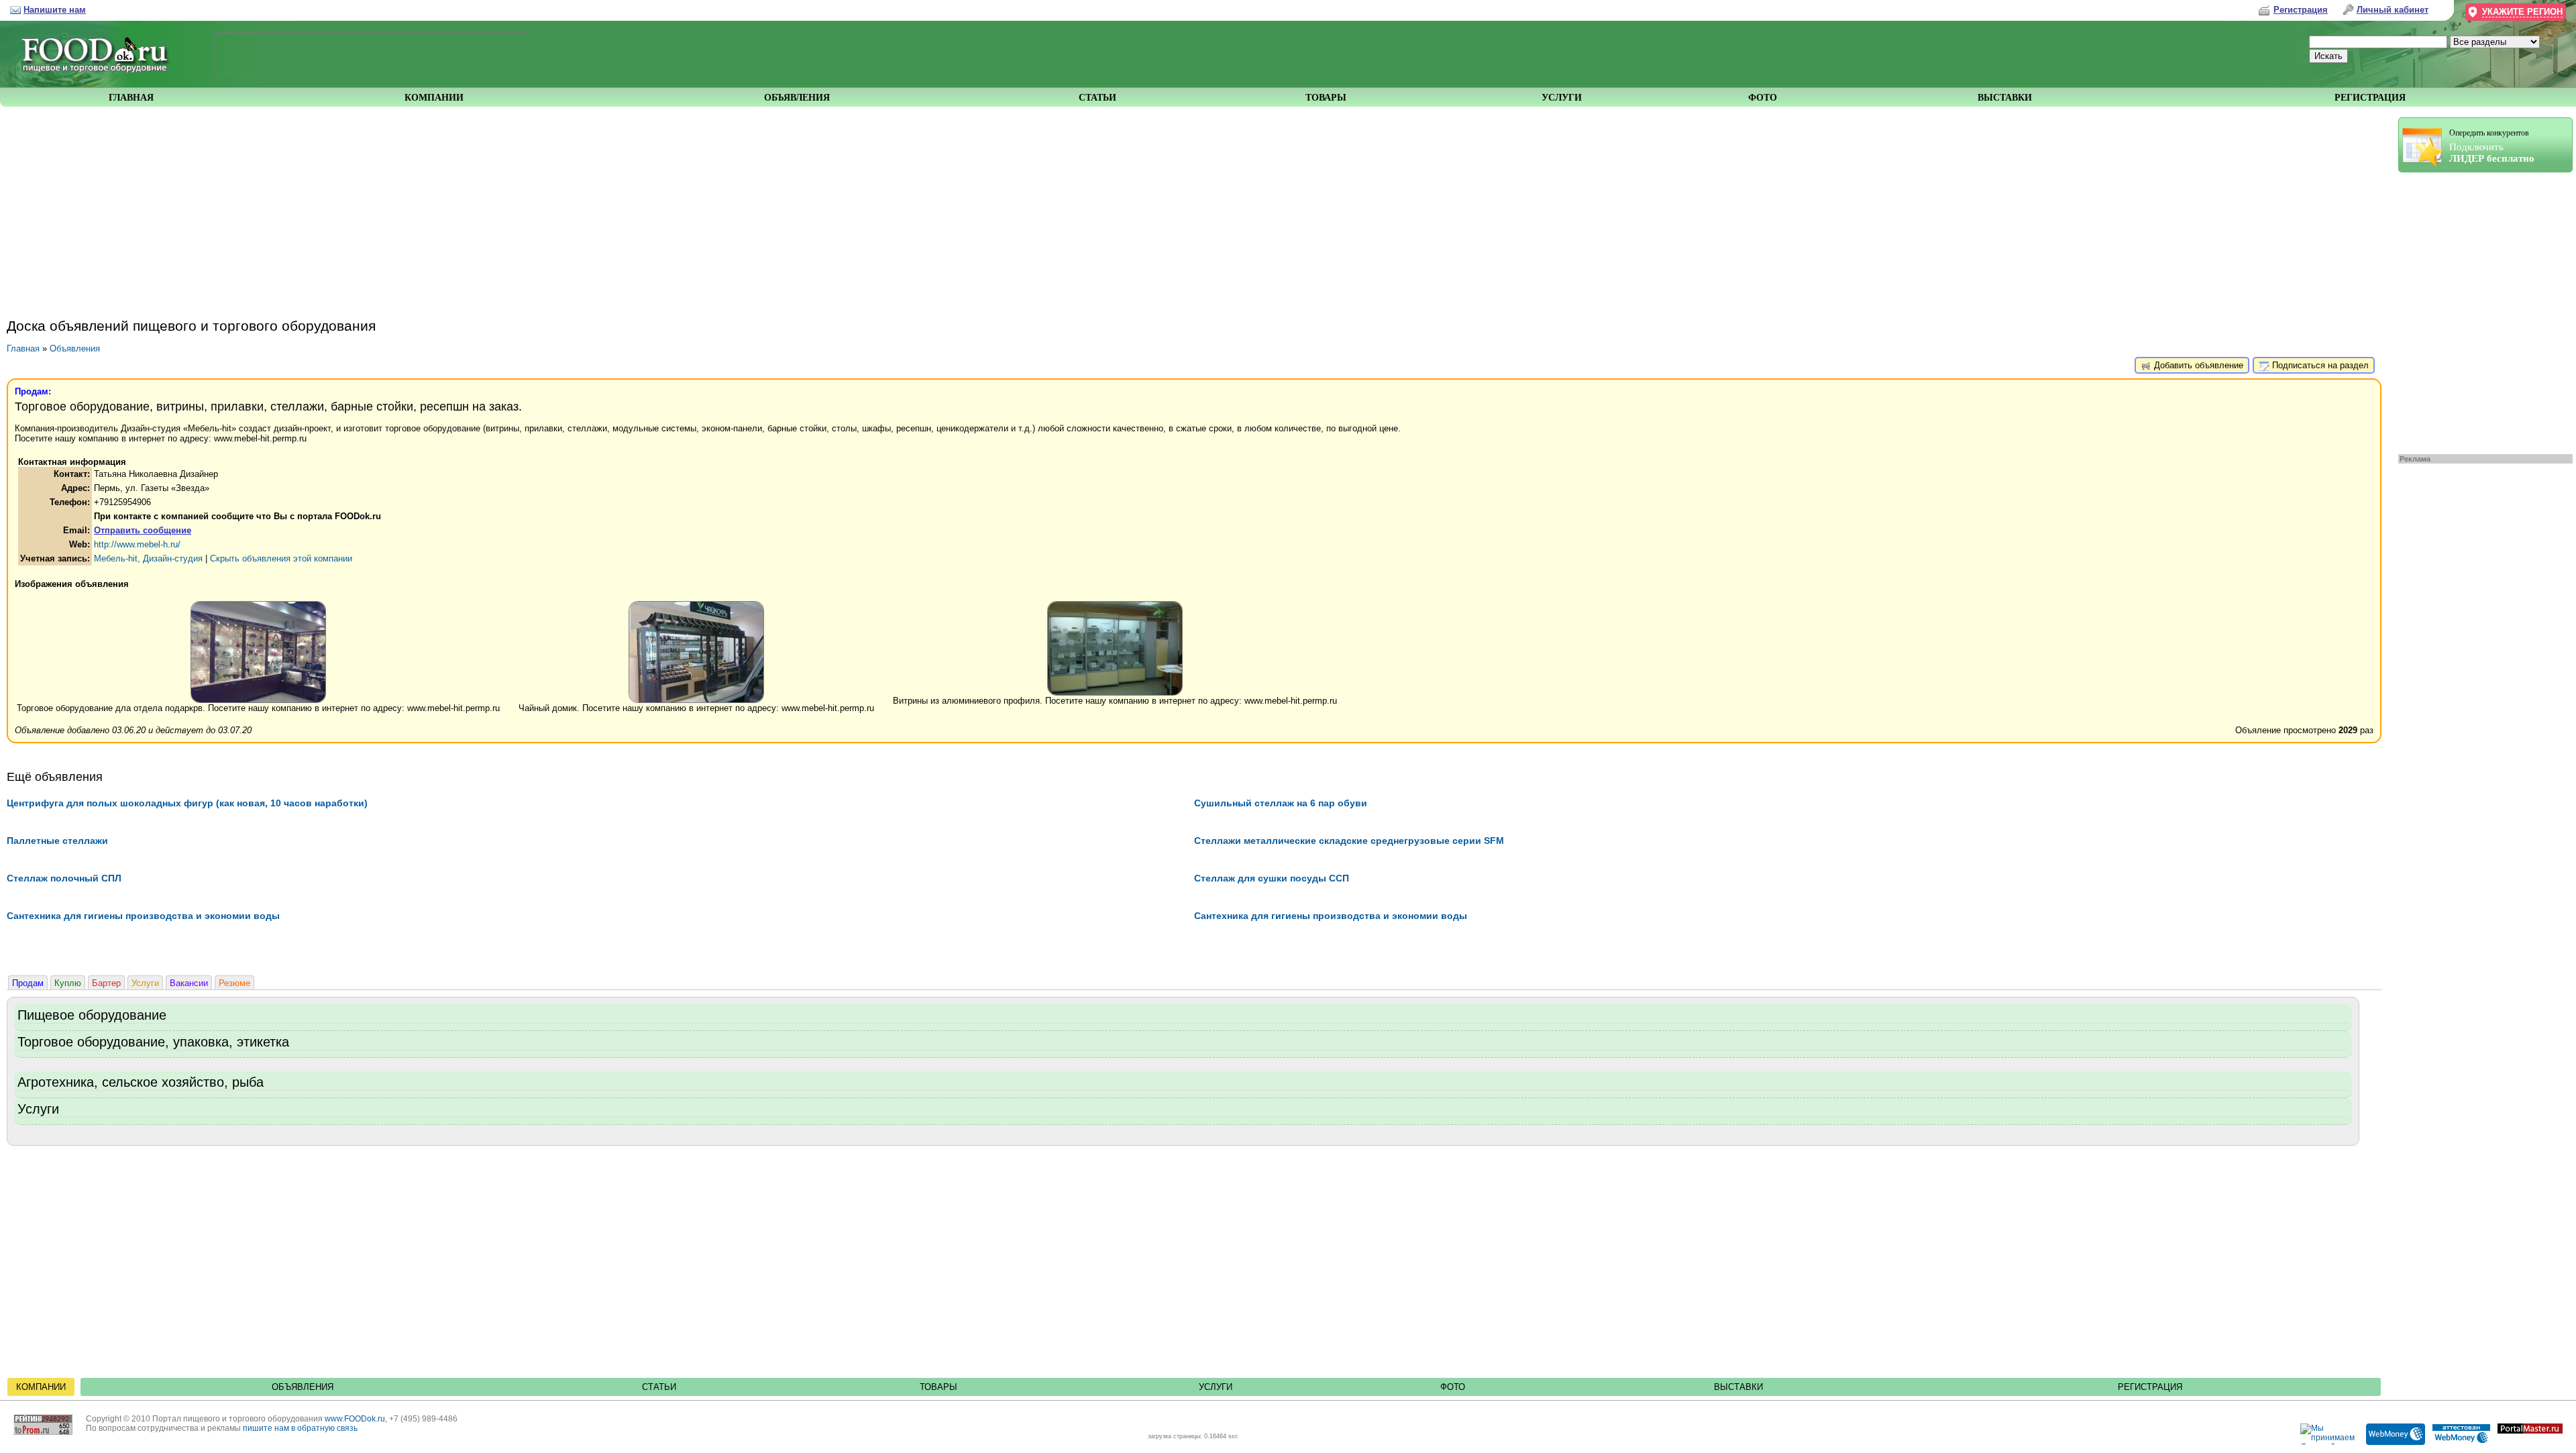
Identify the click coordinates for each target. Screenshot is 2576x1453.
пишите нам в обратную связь (300, 1428)
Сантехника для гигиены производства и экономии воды (143, 916)
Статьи (659, 1387)
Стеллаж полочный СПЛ (64, 878)
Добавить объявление (2197, 365)
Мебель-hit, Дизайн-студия (148, 558)
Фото (1453, 1387)
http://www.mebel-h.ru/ (137, 544)
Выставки (1738, 1387)
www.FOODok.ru (355, 1419)
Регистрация (2150, 1387)
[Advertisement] (2479, 310)
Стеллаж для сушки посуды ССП (1272, 878)
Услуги (145, 983)
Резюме (234, 983)
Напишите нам (55, 10)
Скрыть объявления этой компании (281, 558)
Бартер (106, 983)
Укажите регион (2522, 12)
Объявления (75, 348)
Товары (938, 1387)
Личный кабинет (2393, 10)
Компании (41, 1387)
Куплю (68, 983)
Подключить (2492, 146)
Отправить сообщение (143, 530)
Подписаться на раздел (2319, 365)
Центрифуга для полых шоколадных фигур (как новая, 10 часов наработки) (187, 803)
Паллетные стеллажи (57, 841)
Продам (28, 983)
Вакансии (189, 983)
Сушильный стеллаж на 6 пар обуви (1281, 803)
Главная (23, 348)
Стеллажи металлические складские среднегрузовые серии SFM (1349, 841)
